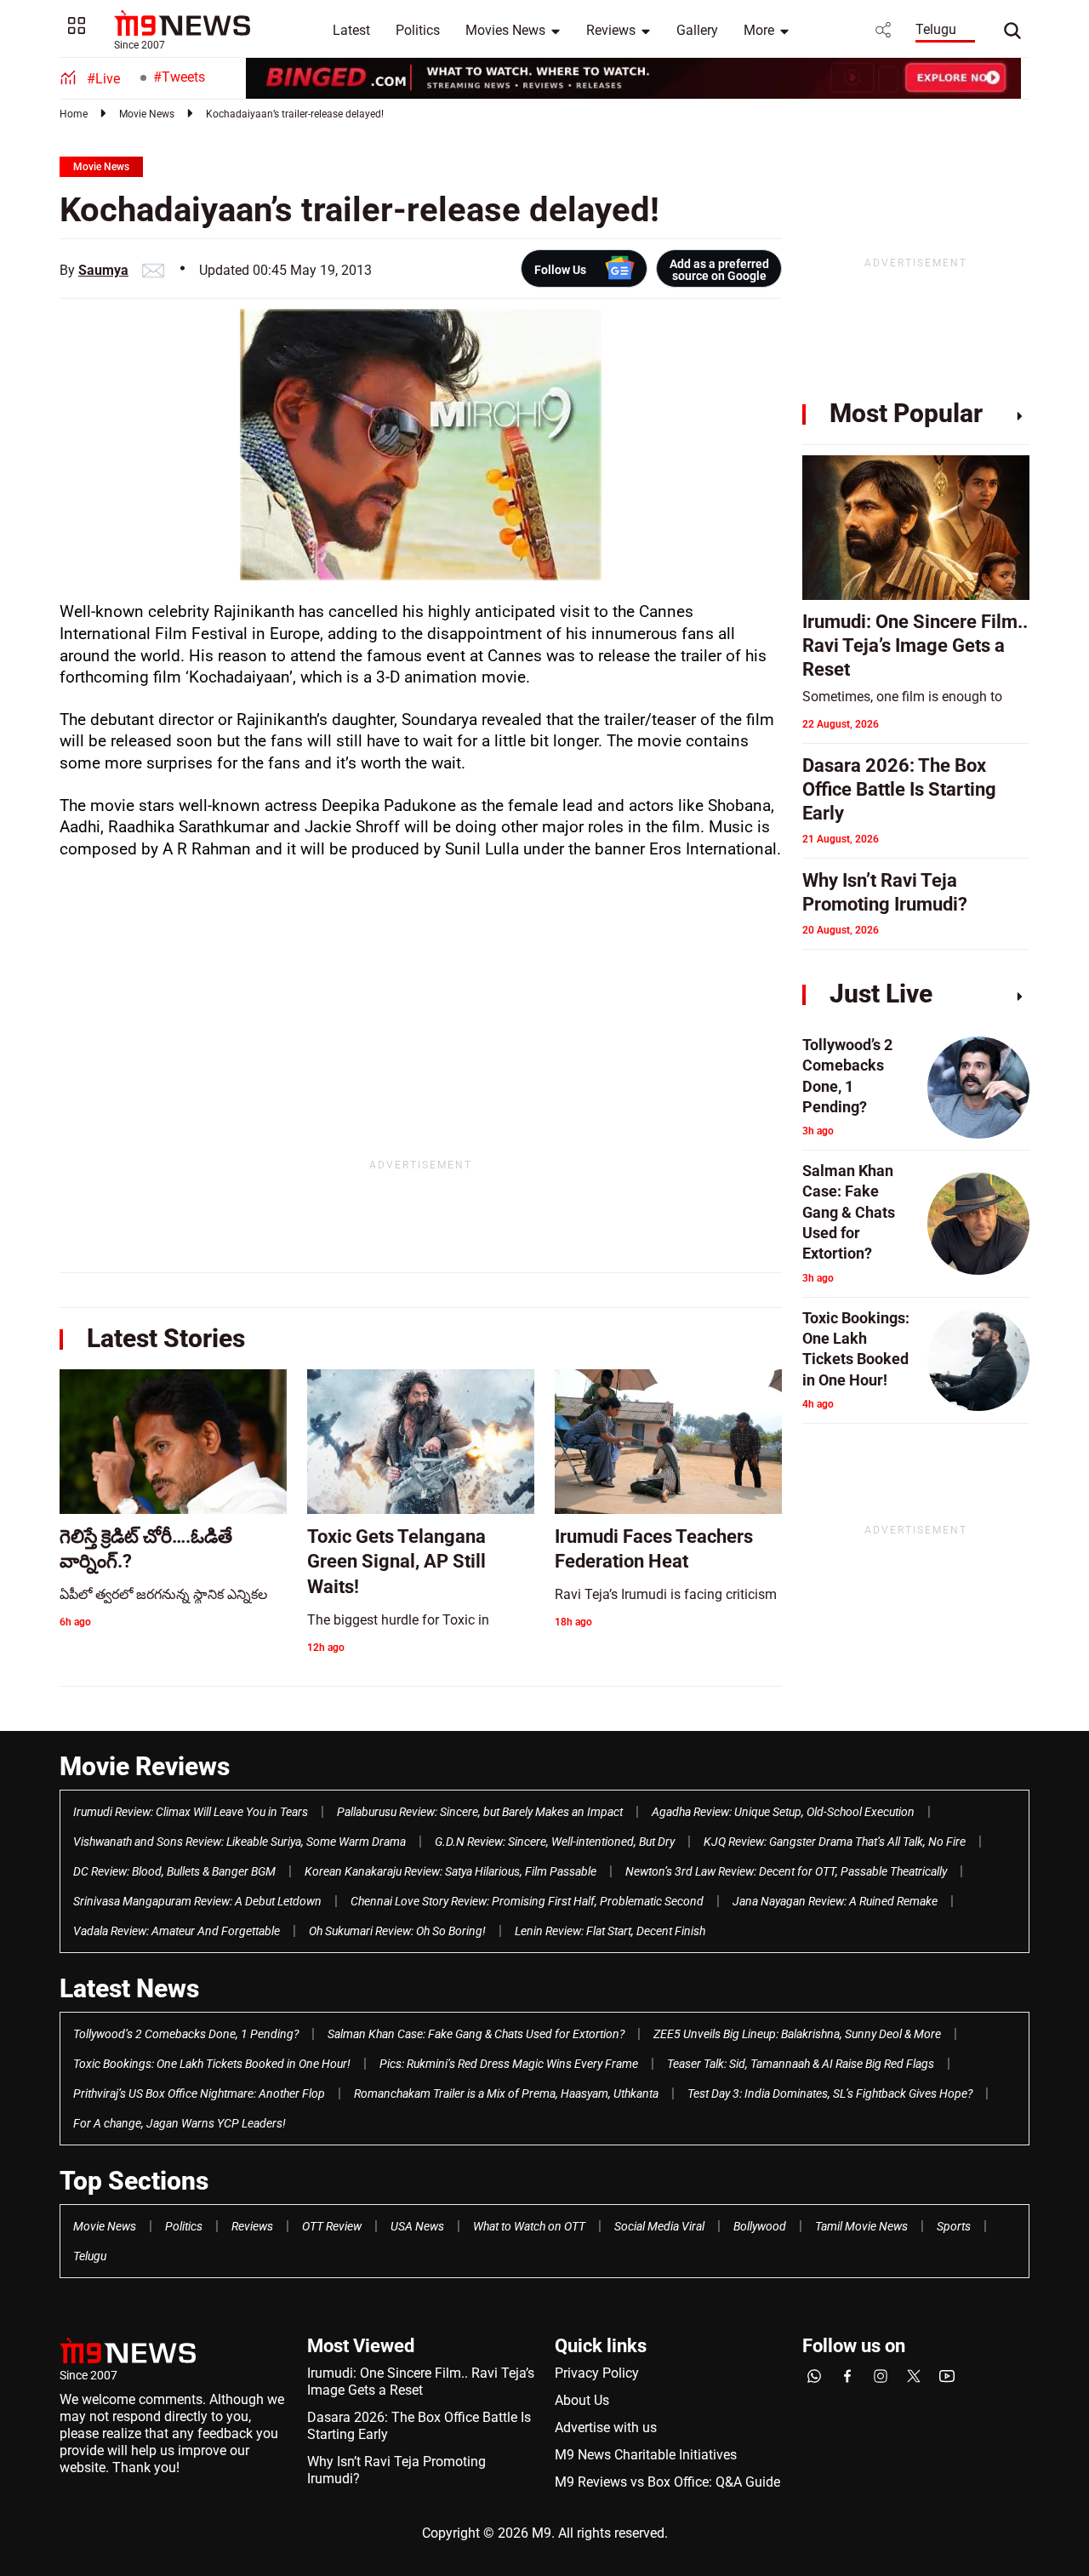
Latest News (129, 1988)
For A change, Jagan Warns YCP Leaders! (180, 2123)
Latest (351, 30)
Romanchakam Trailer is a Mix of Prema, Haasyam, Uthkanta (506, 2093)
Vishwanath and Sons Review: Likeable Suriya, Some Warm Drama (239, 1842)
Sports (954, 2226)
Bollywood (760, 2226)
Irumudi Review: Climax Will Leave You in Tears (191, 1812)
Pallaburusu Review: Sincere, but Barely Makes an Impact (480, 1812)
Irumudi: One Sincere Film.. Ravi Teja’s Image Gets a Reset (421, 2382)
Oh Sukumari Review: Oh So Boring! (397, 1931)
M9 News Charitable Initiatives (646, 2455)
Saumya (103, 270)
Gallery (697, 30)
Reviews (611, 30)
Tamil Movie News (861, 2226)
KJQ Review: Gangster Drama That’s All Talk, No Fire (835, 1842)
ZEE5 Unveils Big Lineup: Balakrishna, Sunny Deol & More (797, 2034)
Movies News (505, 30)
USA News (417, 2226)
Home (74, 114)
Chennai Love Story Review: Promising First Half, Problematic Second (527, 1901)
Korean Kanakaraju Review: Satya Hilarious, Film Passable (450, 1871)
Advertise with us (606, 2427)
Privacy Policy (597, 2373)
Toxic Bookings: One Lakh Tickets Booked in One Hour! (212, 2064)
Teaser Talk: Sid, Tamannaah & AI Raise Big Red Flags (801, 2064)
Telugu (936, 29)
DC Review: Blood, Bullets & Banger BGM (174, 1871)
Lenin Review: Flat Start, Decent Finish (610, 1931)
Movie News (147, 114)
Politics (418, 30)
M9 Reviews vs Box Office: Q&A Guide (667, 2482)
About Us (582, 2400)
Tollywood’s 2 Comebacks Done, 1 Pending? (186, 2034)
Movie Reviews (145, 1766)
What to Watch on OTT (529, 2226)
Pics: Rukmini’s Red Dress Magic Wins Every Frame (509, 2064)
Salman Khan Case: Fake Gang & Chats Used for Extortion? (476, 2034)
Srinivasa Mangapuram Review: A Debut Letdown (197, 1901)
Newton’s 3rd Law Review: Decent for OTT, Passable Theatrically (786, 1871)
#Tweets (179, 77)
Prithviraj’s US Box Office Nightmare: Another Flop (199, 2093)
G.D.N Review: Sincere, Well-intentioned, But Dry (555, 1842)
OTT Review (332, 2226)
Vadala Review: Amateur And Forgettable (177, 1931)
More (759, 30)
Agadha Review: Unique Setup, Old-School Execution (783, 1812)
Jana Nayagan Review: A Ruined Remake (835, 1901)
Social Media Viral (659, 2226)
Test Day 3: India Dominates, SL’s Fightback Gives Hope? (830, 2093)
